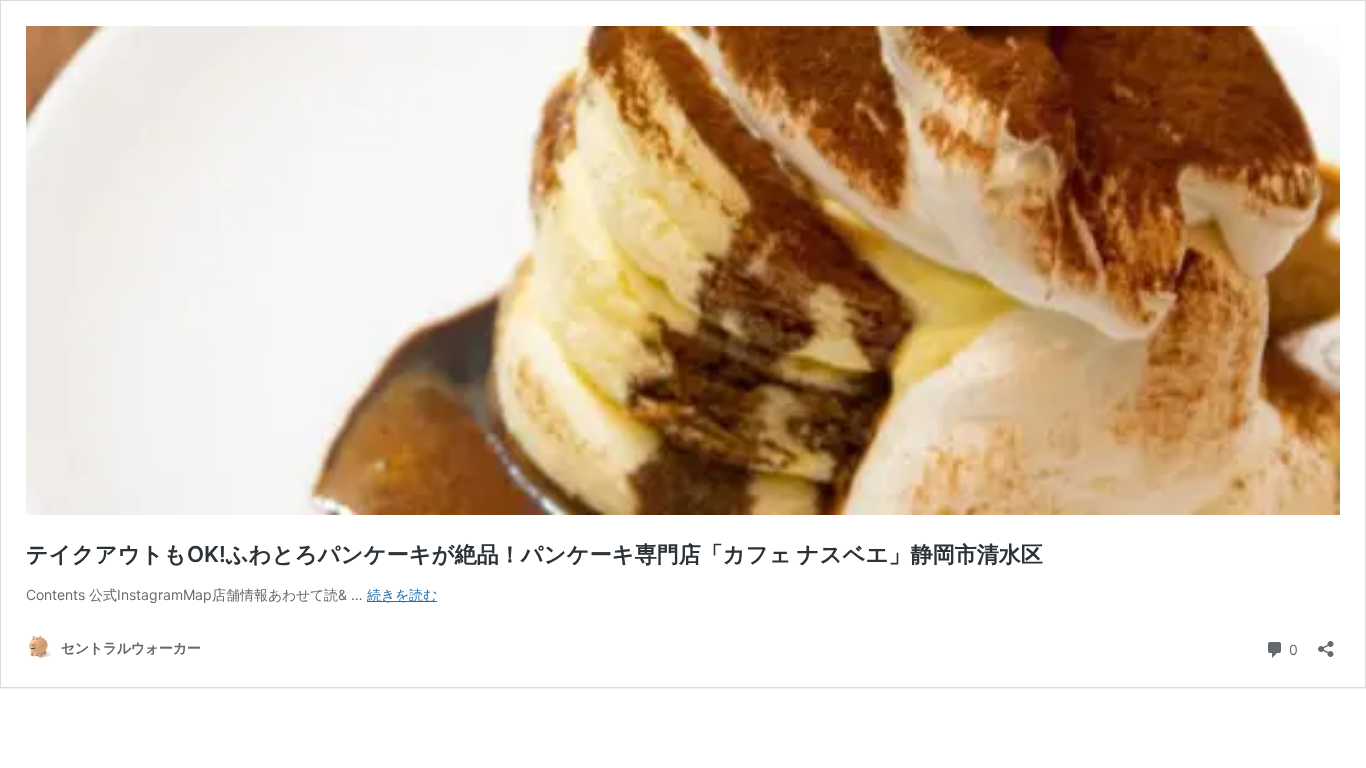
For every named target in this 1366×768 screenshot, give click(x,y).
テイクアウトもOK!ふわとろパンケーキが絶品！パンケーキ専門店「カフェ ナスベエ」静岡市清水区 (534, 554)
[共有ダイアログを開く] (1326, 642)
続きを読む (402, 594)
